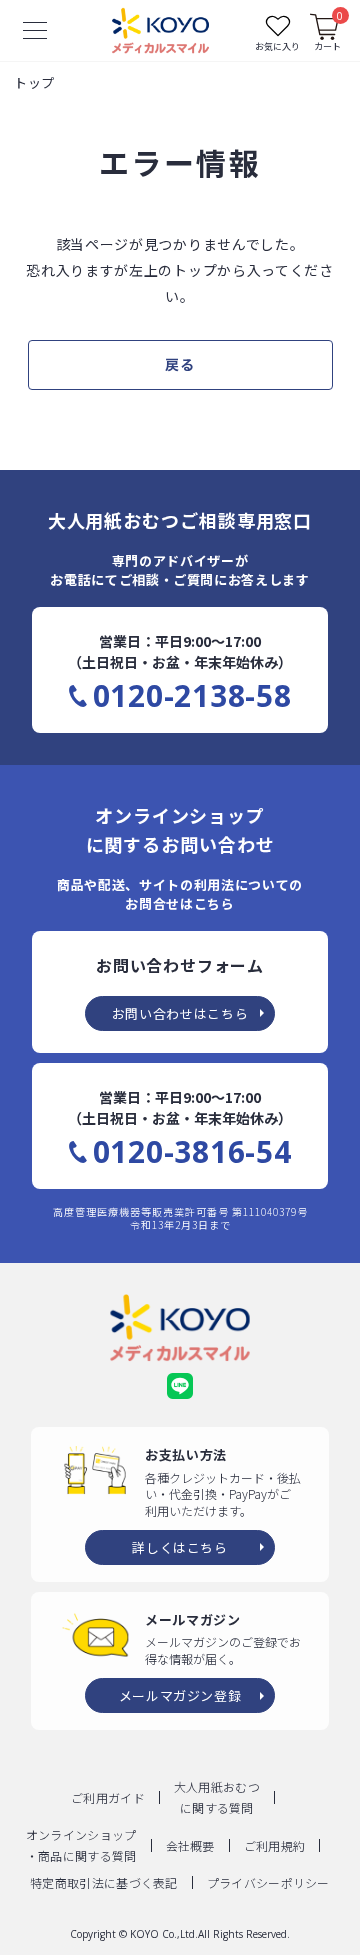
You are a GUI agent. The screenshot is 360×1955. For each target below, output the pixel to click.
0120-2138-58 (192, 696)
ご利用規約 (275, 1845)
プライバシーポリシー (268, 1882)
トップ (34, 82)
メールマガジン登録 (180, 1695)
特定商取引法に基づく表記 (104, 1882)
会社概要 (190, 1845)
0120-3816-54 (192, 1152)
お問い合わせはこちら (180, 1013)
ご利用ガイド (108, 1797)
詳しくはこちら (180, 1547)
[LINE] (180, 1386)
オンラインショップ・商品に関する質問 (81, 1845)
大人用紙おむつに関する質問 (217, 1797)
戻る (179, 364)
